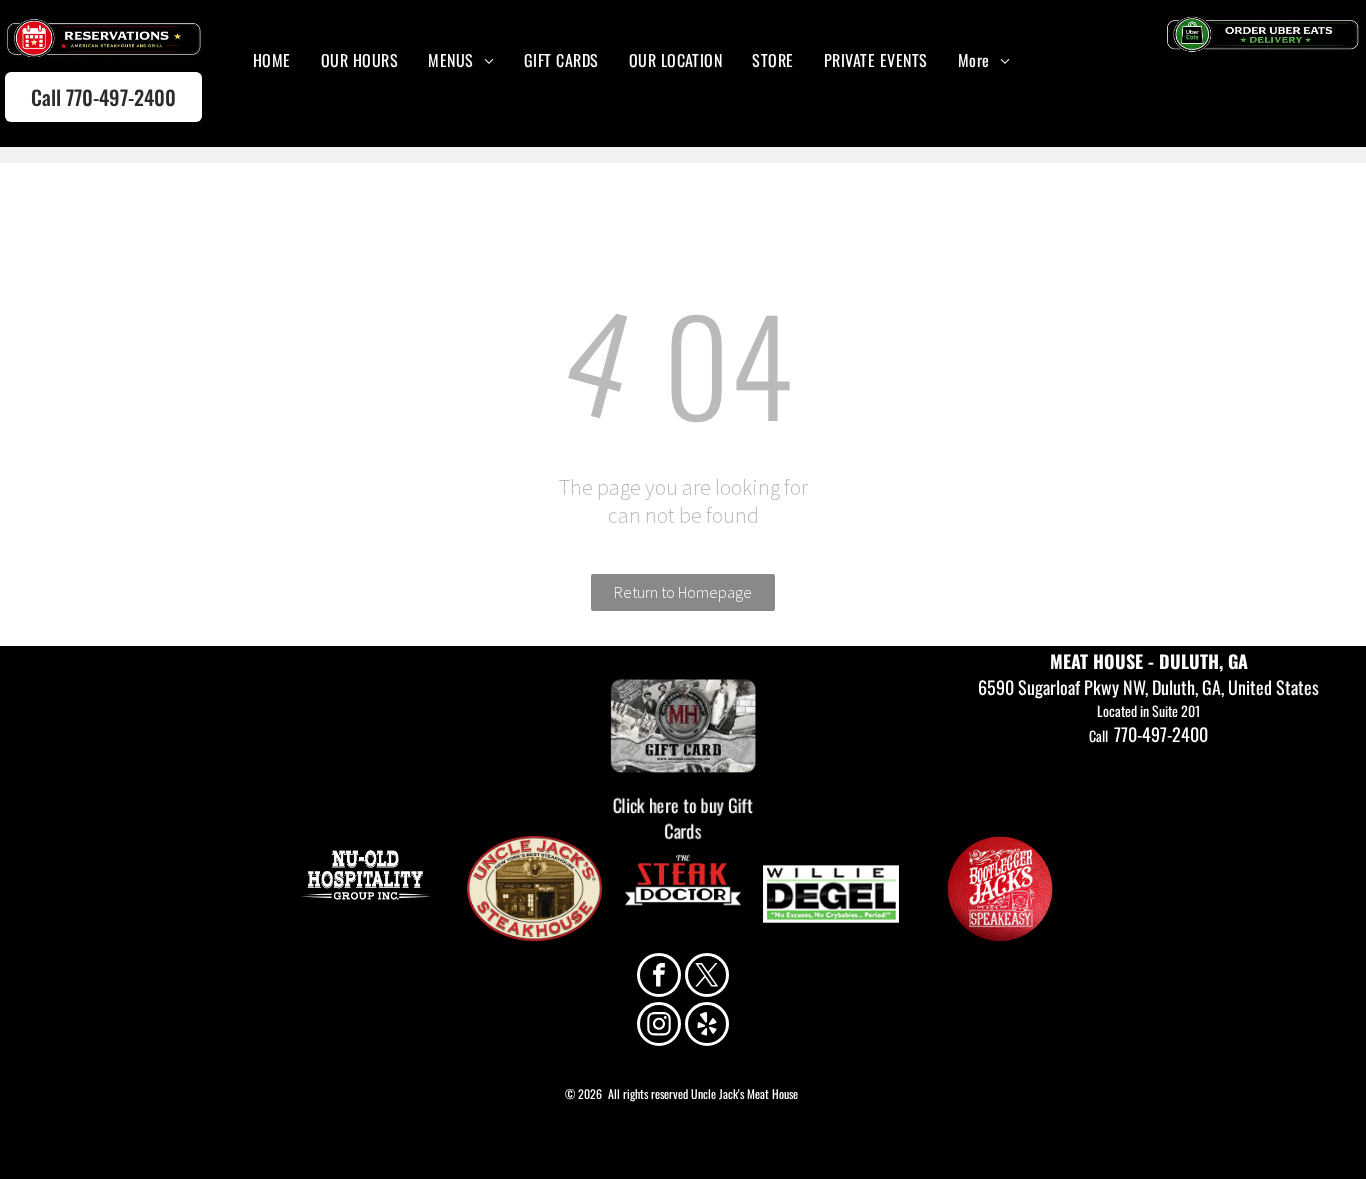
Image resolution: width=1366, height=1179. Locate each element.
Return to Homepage (683, 592)
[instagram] (659, 1026)
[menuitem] (272, 60)
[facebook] (659, 977)
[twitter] (707, 977)
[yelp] (707, 1026)
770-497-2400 (1161, 734)
